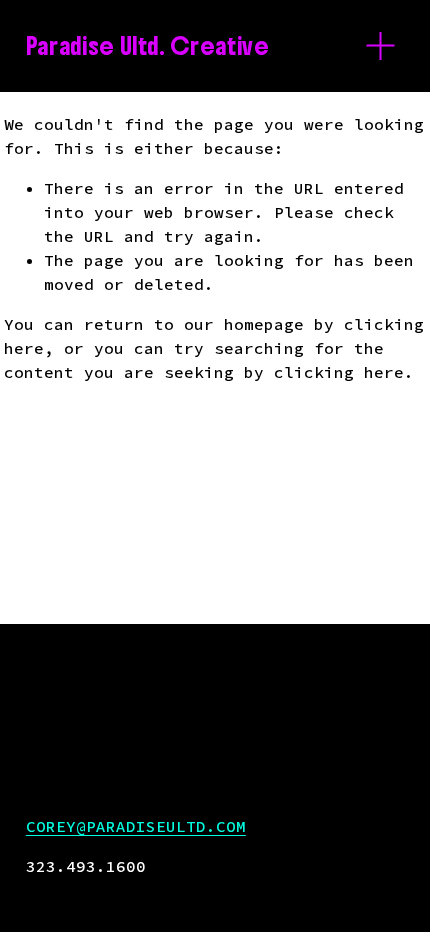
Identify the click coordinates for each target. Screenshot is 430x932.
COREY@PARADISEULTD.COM (136, 826)
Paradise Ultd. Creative (148, 46)
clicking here (339, 372)
